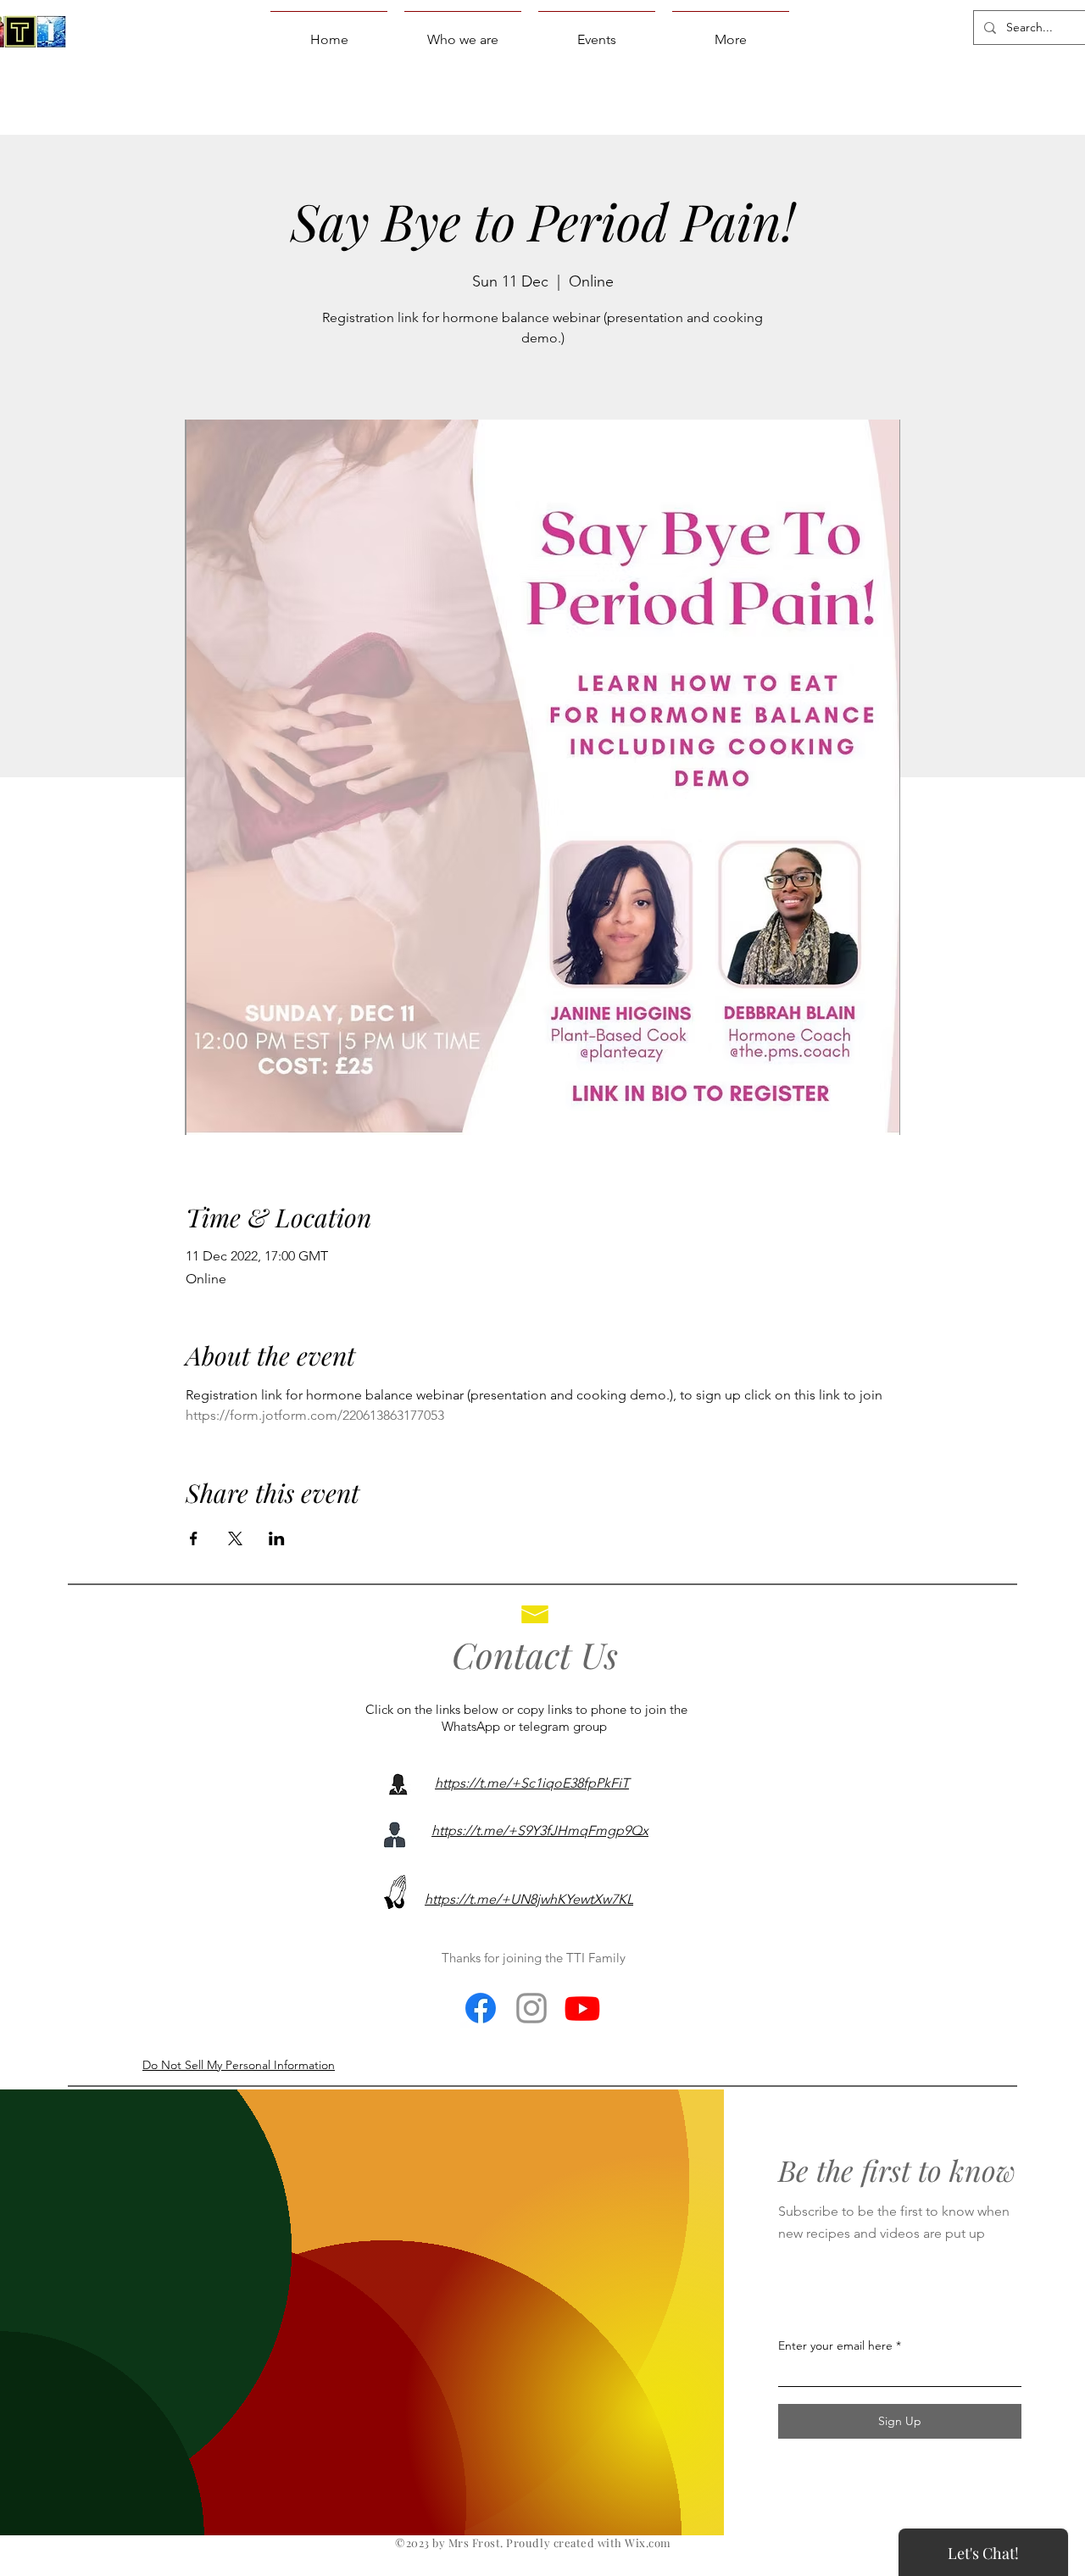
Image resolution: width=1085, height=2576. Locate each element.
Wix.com (648, 2543)
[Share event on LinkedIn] (277, 1538)
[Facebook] (481, 2008)
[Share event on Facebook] (194, 1538)
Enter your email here (835, 2345)
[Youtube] (582, 2008)
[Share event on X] (235, 1538)
